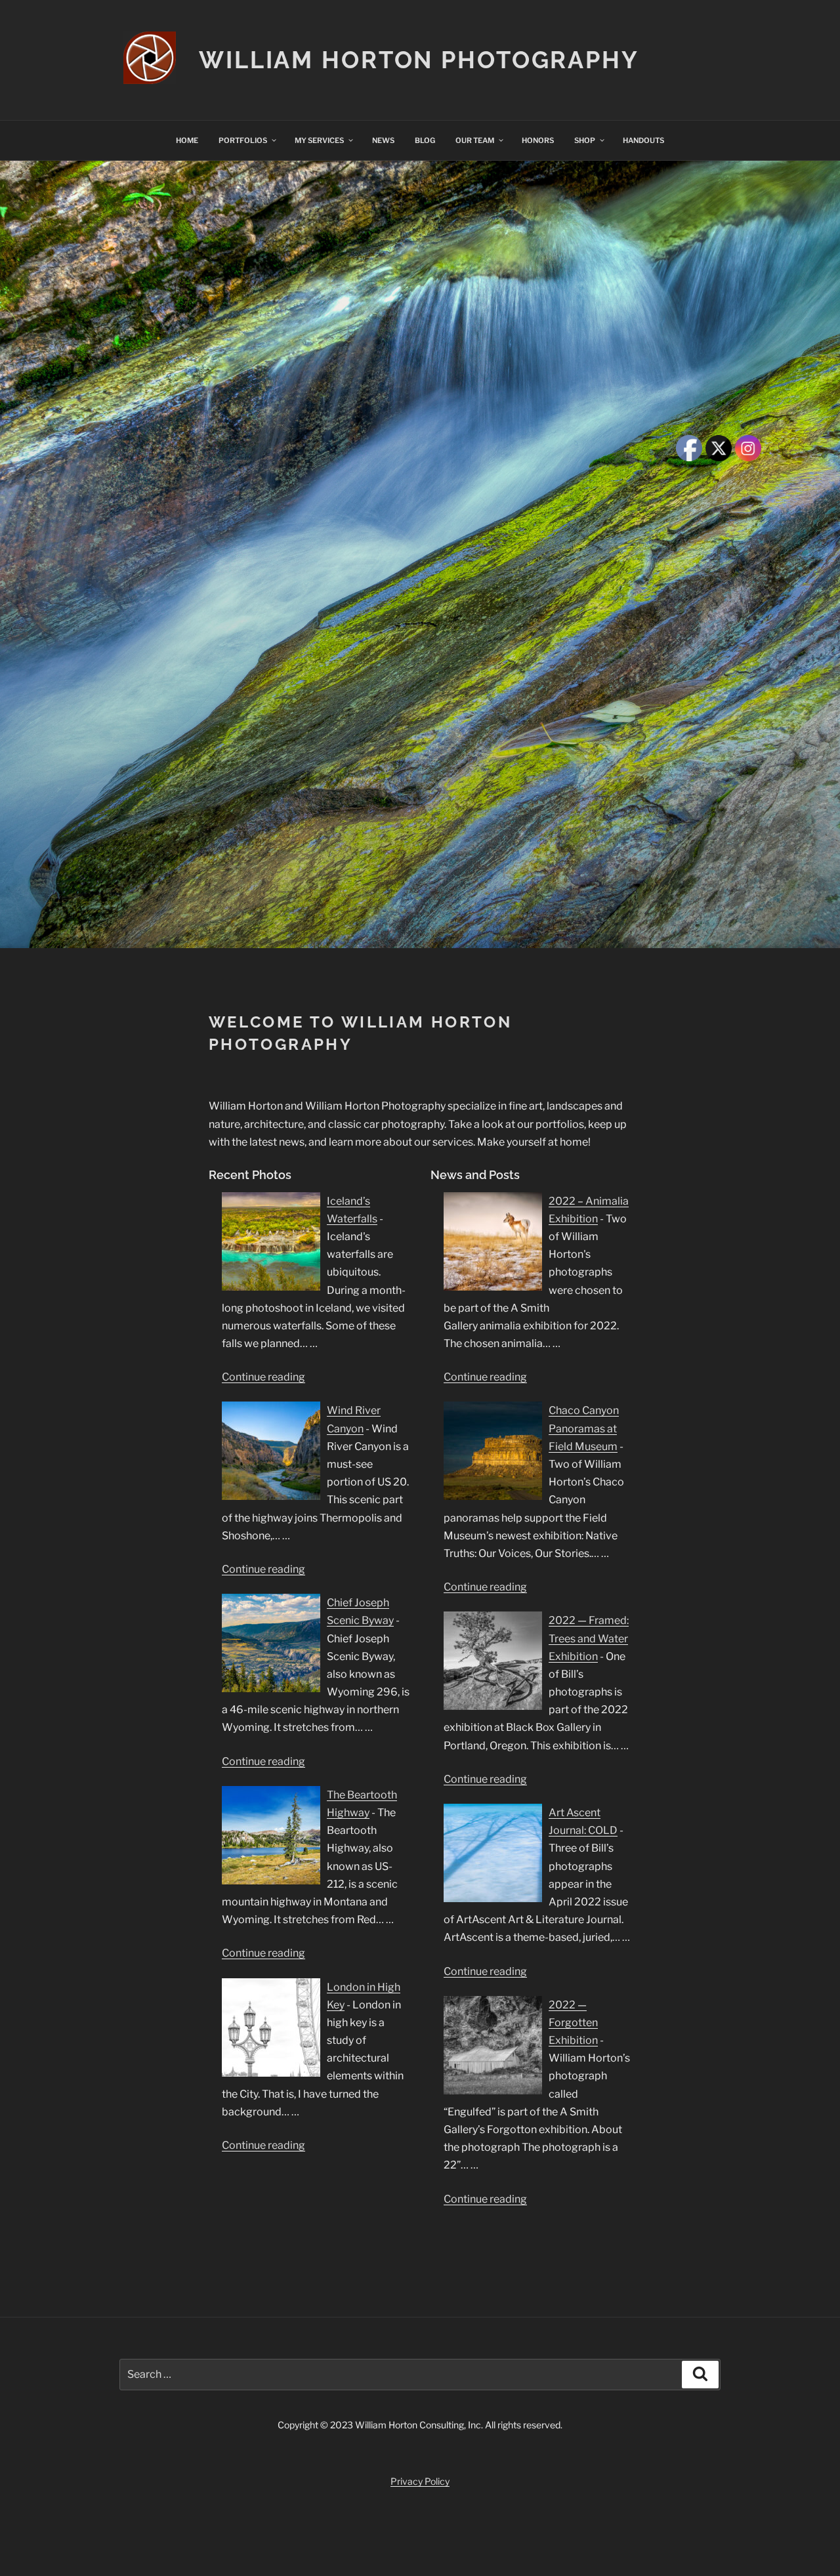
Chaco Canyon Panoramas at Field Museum (584, 1428)
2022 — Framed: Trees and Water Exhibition (589, 1638)
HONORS (538, 140)
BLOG (425, 140)
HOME (187, 140)
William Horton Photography (419, 60)
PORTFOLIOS (243, 140)
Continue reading (263, 1377)
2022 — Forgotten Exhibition (573, 2023)
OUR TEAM (475, 140)
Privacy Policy (420, 2481)
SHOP (585, 140)
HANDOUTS (643, 140)
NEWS (383, 140)
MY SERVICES (319, 140)
